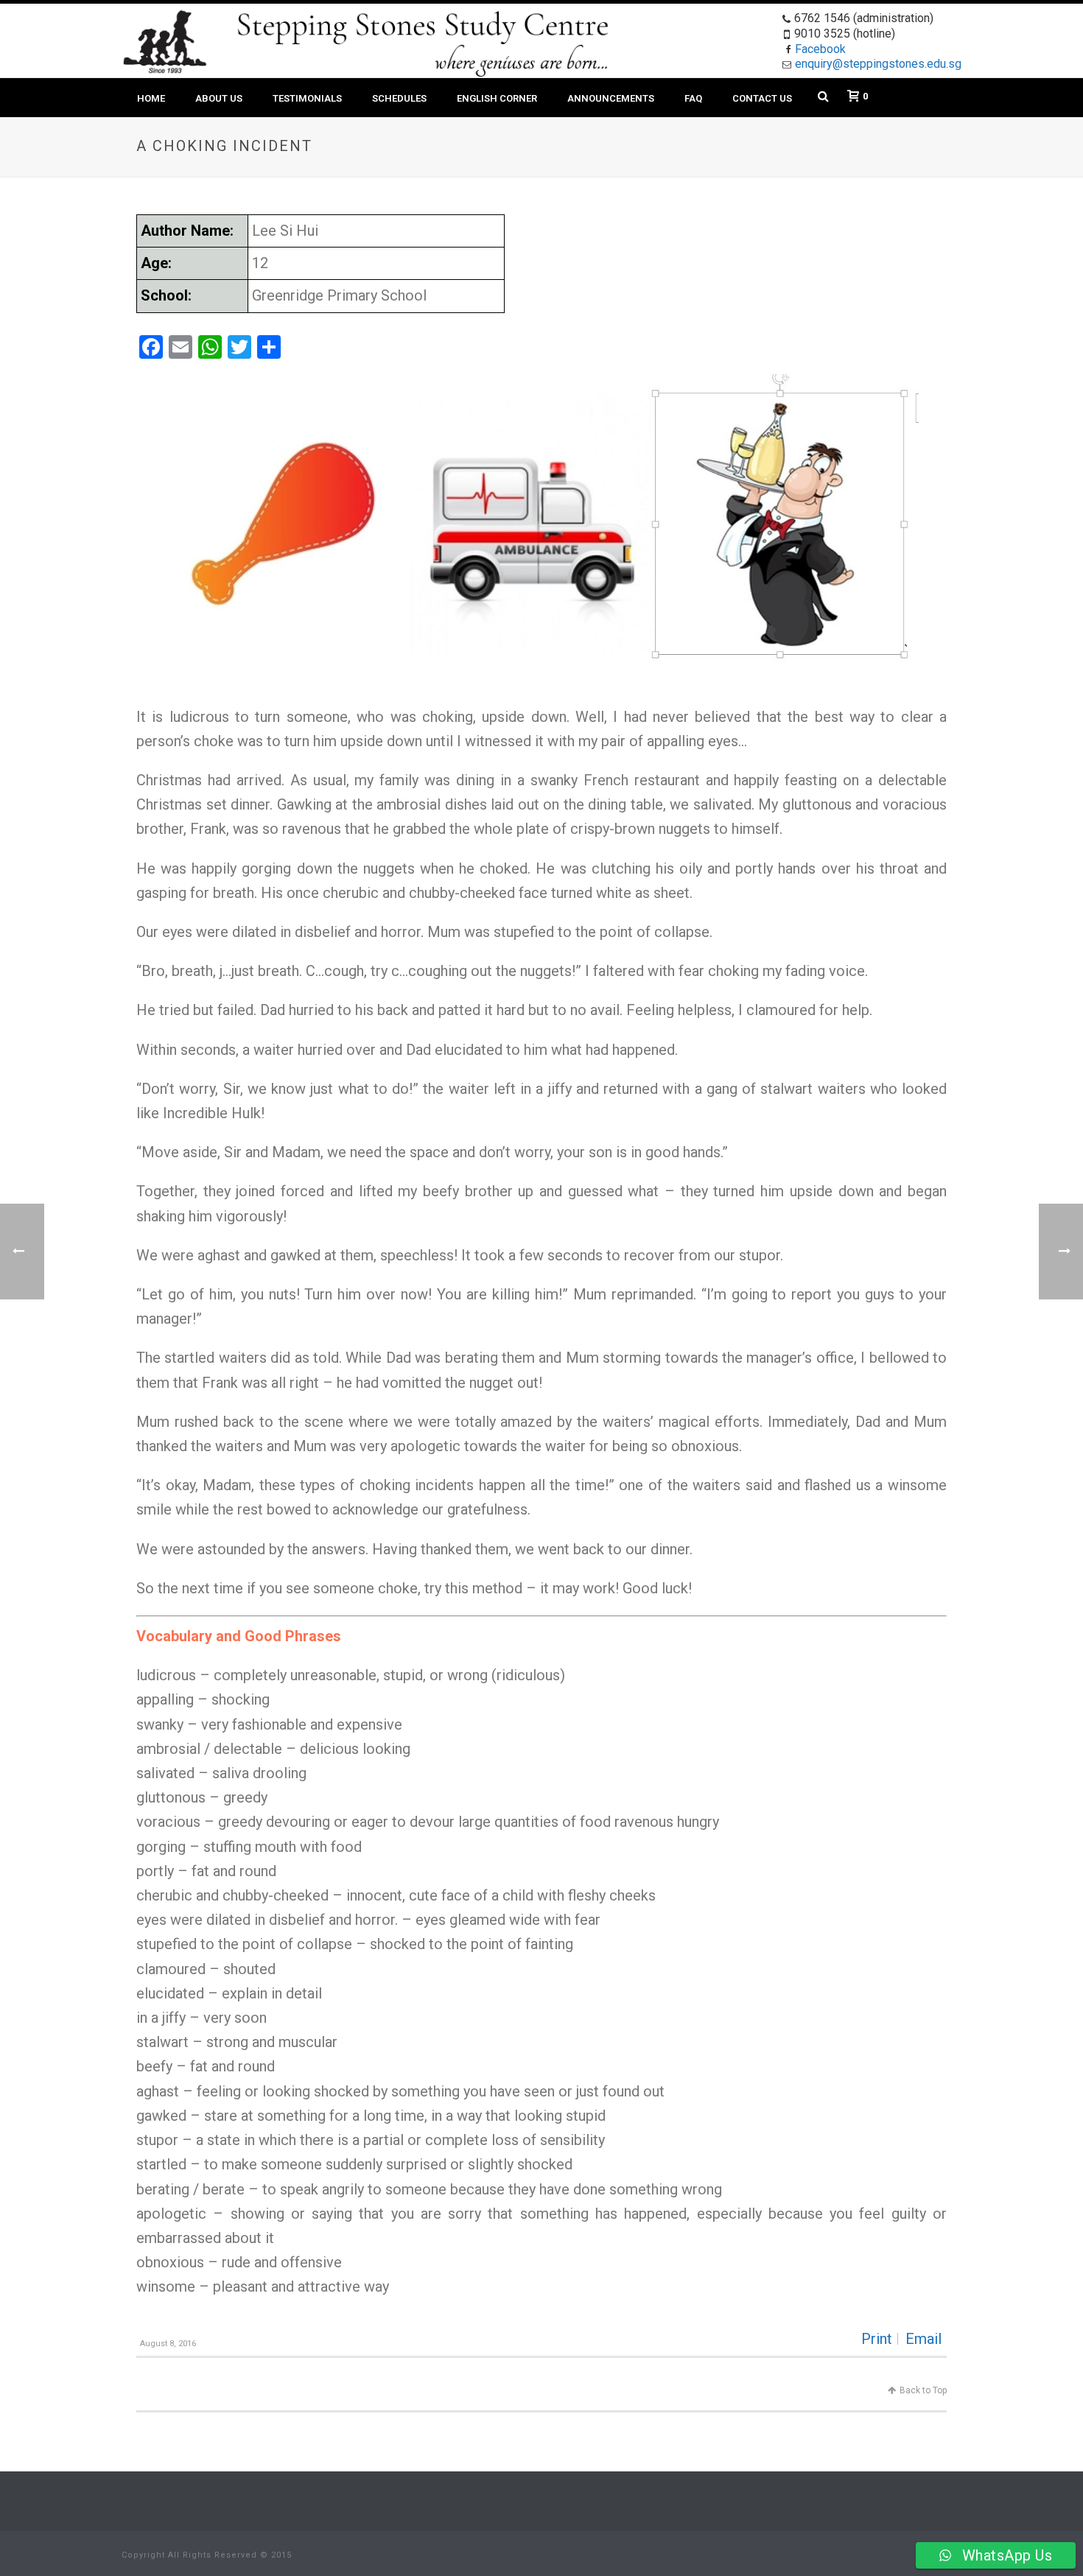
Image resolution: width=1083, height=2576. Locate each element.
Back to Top (923, 2390)
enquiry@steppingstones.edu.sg (878, 64)
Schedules (399, 98)
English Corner (497, 98)
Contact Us (762, 98)
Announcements (611, 98)
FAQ (693, 98)
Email (923, 2339)
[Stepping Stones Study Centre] (165, 41)
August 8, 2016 (168, 2344)
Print (877, 2339)
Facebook (820, 49)
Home (151, 98)
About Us (219, 98)
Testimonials (307, 98)
